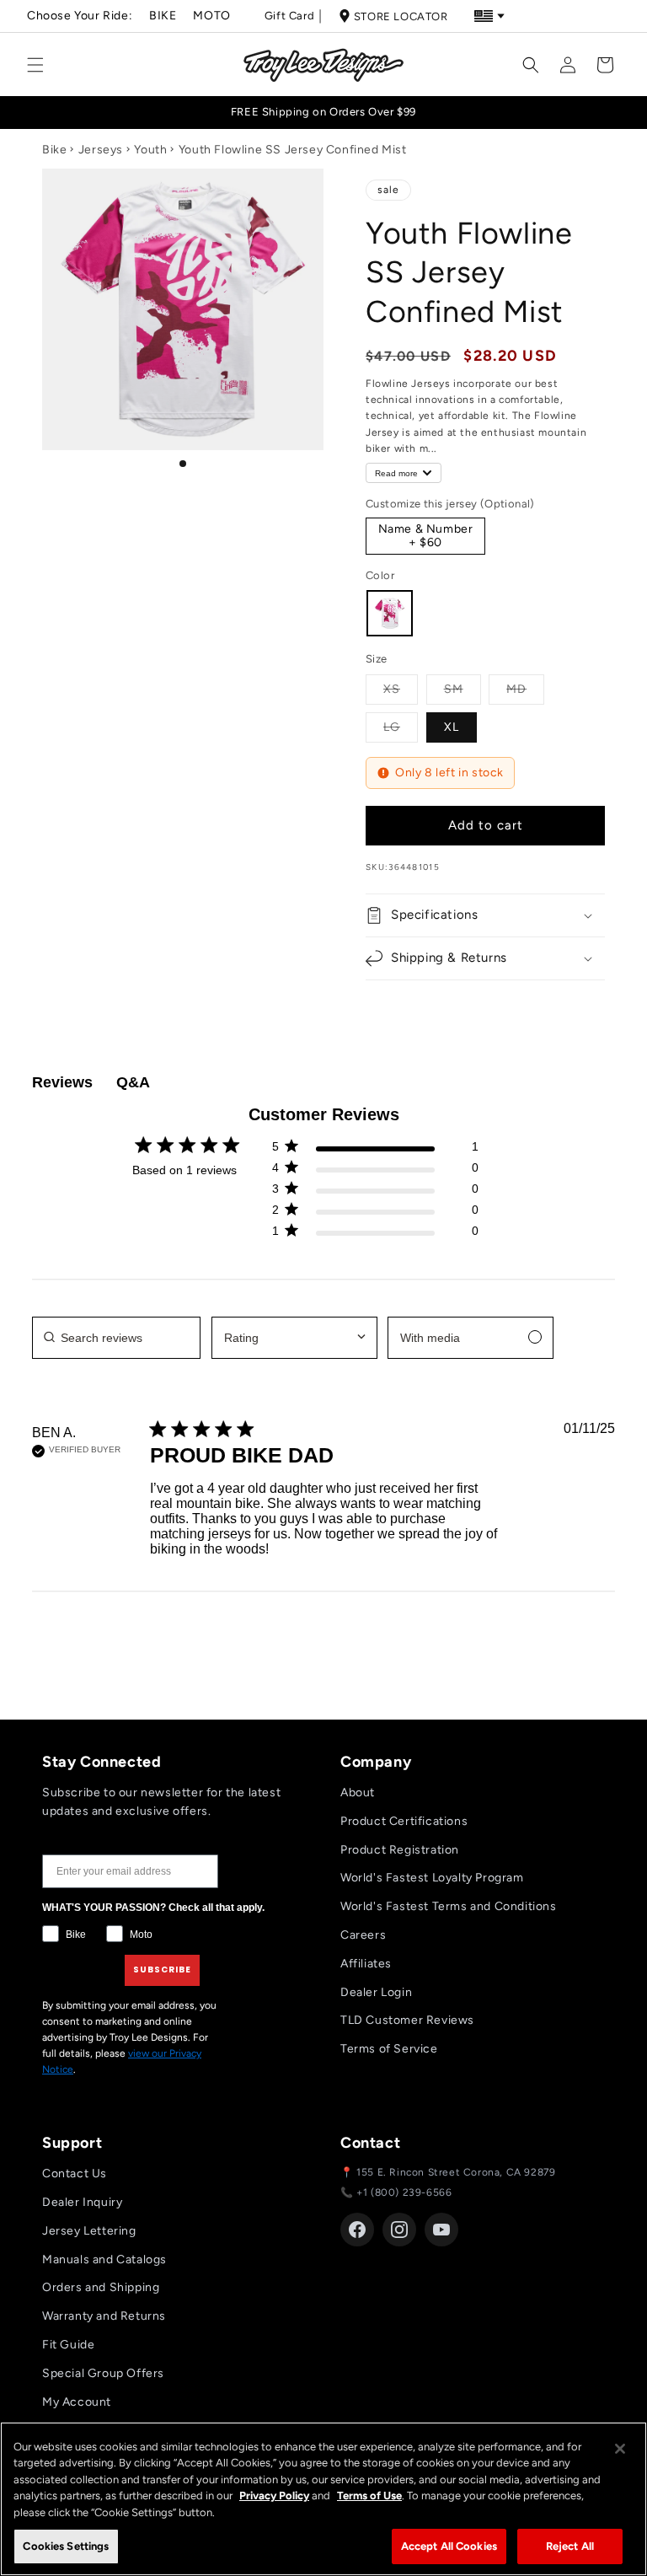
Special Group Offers (103, 2373)
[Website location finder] (489, 16)
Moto (211, 16)
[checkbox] (471, 1338)
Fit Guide (68, 2345)
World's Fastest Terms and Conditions (449, 1906)
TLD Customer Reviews (407, 2020)
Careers (363, 1935)
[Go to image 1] (183, 464)
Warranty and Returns (104, 2316)
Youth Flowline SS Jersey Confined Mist (293, 150)
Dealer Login (376, 1992)
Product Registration (400, 1850)
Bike (163, 16)
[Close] (620, 2449)
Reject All (570, 2546)
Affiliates (366, 1964)
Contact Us (75, 2173)
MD (525, 689)
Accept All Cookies (449, 2546)
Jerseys (101, 150)
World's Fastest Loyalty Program (432, 1878)
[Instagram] (399, 2230)
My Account (77, 2402)
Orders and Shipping (101, 2287)
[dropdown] (294, 1338)
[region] (323, 2499)
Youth (150, 150)
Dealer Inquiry (82, 2202)
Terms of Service (389, 2049)
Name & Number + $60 (426, 536)
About (358, 1792)
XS (401, 689)
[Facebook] (357, 2230)
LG (401, 727)
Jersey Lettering (89, 2231)
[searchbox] (116, 1338)
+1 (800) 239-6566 (404, 2192)
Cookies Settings (66, 2546)
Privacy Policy (274, 2495)
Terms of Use (369, 2495)
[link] (375, 1234)
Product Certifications (404, 1821)
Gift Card (289, 16)
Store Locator (401, 16)
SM (463, 689)
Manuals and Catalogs (104, 2259)
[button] (35, 65)
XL (452, 727)
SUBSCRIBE (162, 1970)
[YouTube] (441, 2230)
